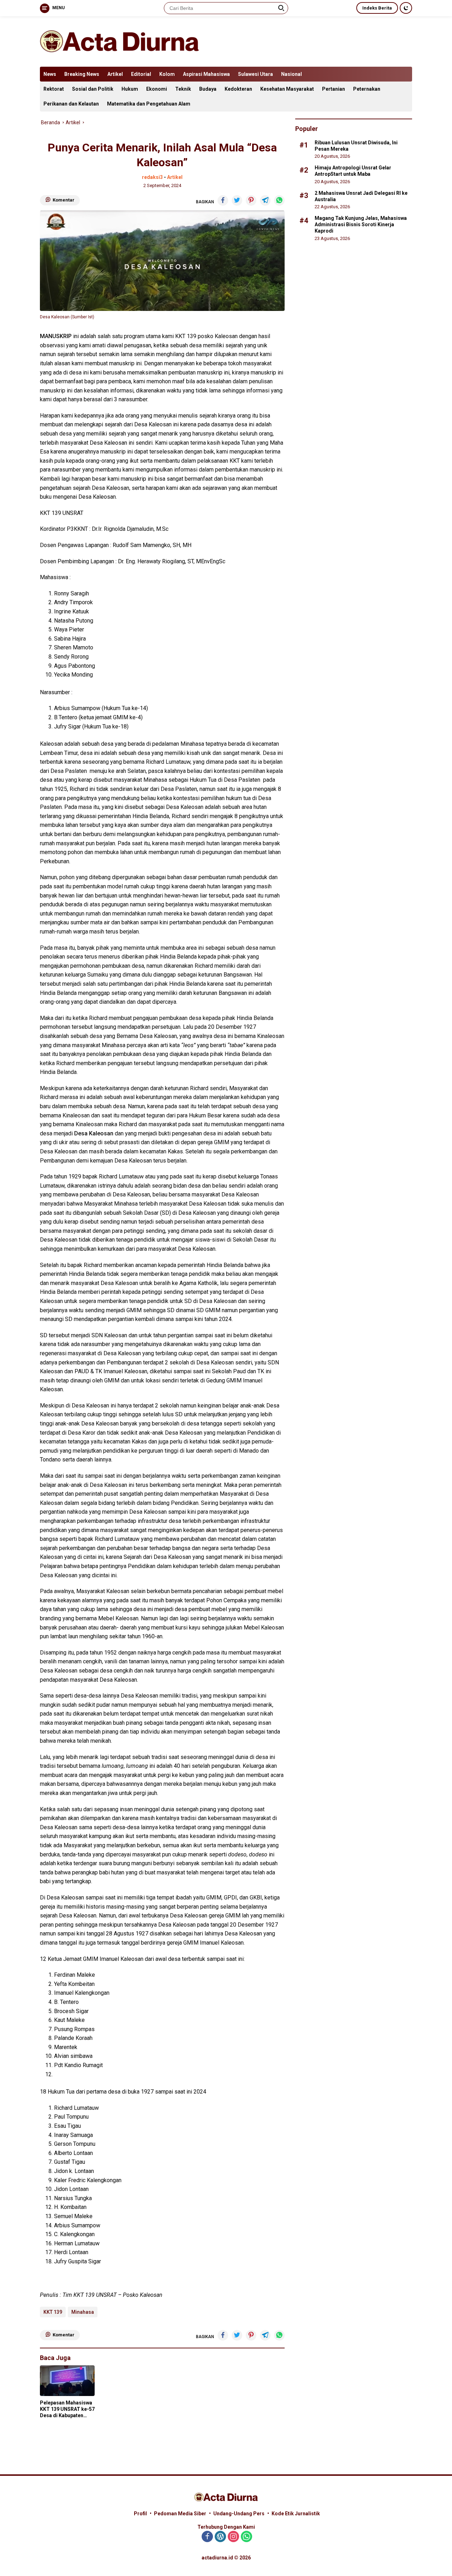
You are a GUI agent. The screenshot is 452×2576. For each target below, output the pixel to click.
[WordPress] (220, 2537)
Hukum (130, 89)
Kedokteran (238, 89)
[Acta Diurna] (119, 41)
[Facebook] (207, 2537)
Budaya (208, 89)
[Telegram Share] (265, 200)
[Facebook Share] (223, 200)
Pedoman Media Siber (180, 2514)
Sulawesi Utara (255, 74)
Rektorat (54, 89)
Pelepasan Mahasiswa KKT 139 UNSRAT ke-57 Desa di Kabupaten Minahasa (67, 2409)
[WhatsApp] (246, 2537)
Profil (140, 2514)
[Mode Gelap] (406, 8)
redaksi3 (152, 177)
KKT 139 (53, 2312)
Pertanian (334, 89)
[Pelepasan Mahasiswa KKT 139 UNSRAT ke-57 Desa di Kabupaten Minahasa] (67, 2381)
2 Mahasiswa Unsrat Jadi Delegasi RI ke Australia (361, 196)
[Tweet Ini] (237, 200)
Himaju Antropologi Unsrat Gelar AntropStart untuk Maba (353, 170)
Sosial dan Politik (93, 89)
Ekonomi (157, 89)
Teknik (183, 89)
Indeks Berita (377, 8)
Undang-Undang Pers (239, 2514)
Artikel (115, 74)
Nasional (292, 74)
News (50, 74)
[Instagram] (233, 2537)
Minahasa (83, 2312)
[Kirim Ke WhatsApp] (279, 200)
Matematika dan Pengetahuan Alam (149, 104)
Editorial (141, 74)
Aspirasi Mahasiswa (206, 74)
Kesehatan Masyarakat (287, 89)
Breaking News (82, 74)
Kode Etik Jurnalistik (296, 2514)
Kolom (167, 74)
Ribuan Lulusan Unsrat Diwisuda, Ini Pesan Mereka (356, 145)
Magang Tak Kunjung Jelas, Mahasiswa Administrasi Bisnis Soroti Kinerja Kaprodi (361, 224)
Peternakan (367, 89)
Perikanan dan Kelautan (71, 104)
